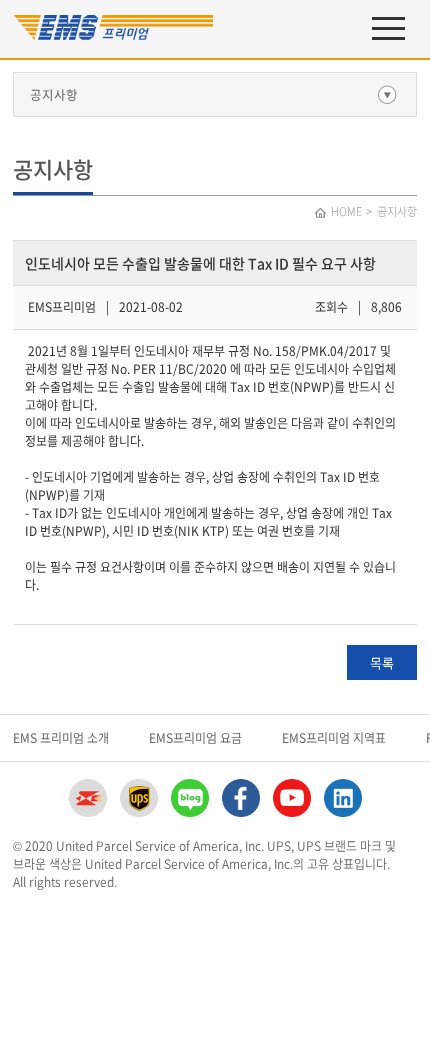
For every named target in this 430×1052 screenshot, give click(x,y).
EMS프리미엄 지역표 (334, 738)
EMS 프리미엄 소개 (61, 738)
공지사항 (54, 94)
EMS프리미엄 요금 (195, 738)
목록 (382, 662)
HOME (346, 211)
